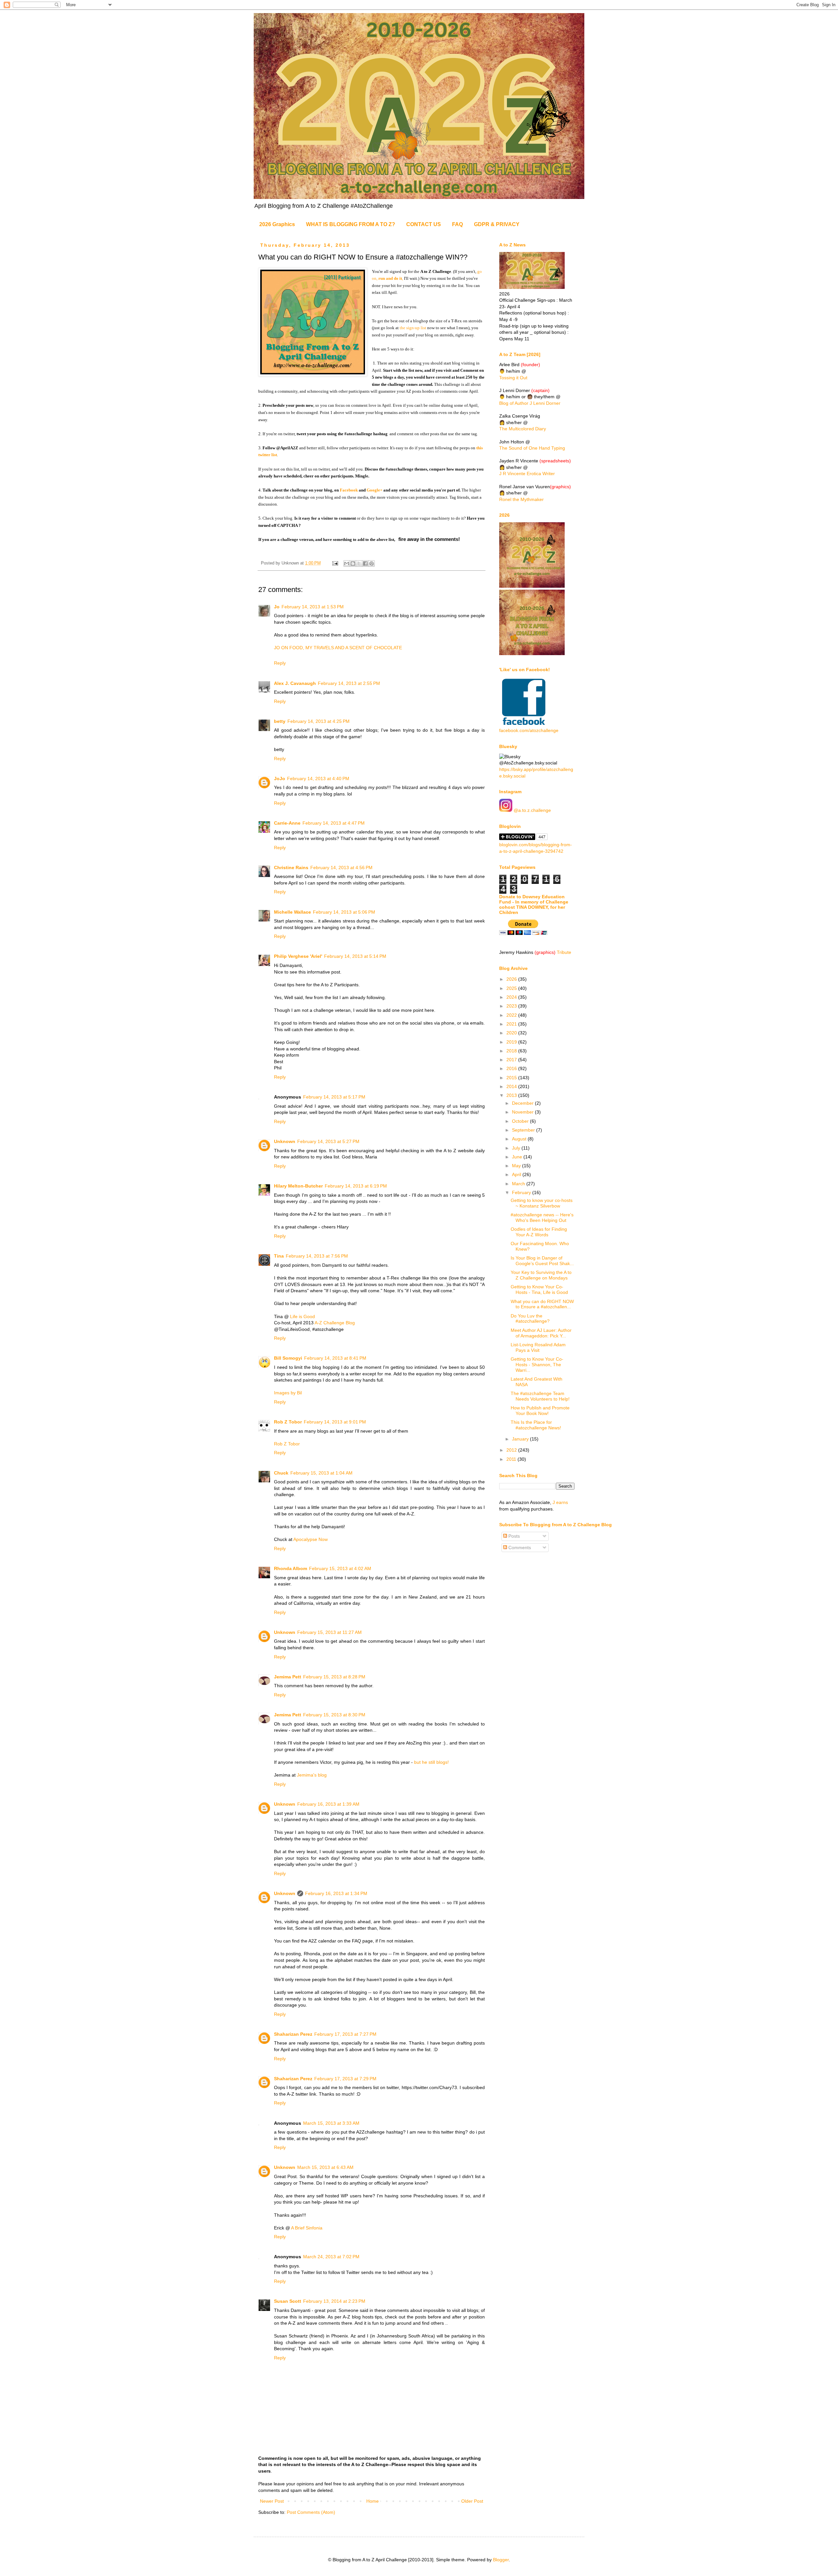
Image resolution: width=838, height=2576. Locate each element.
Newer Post (272, 2501)
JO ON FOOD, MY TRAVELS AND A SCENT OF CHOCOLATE (338, 648)
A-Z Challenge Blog (335, 1323)
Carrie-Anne (287, 823)
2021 (512, 1024)
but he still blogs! (431, 1762)
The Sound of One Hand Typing (532, 448)
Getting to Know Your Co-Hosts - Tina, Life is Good (539, 1289)
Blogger (501, 2560)
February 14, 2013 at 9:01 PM (335, 1422)
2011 (512, 1459)
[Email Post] (335, 563)
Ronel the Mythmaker (521, 499)
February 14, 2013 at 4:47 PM (334, 823)
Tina (279, 1256)
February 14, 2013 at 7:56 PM (317, 1256)
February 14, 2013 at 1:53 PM (313, 607)
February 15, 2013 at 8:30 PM (334, 1715)
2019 (512, 1042)
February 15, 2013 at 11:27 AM (329, 1632)
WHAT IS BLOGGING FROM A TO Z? (351, 224)
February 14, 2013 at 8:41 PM (335, 1358)
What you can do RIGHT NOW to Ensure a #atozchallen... (542, 1304)
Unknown (285, 1141)
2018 (512, 1051)
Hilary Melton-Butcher (298, 1186)
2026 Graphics (277, 224)
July (517, 1148)
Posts (513, 1536)
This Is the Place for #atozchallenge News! (536, 1425)
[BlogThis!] (353, 563)
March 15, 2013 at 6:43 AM (325, 2167)
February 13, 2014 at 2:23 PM (334, 2301)
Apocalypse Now (310, 1539)
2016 (512, 1068)
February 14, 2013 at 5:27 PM (328, 1141)
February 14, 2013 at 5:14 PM (355, 956)
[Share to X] (359, 563)
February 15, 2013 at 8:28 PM (334, 1677)
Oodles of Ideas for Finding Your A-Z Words (539, 1232)
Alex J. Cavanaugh (295, 683)
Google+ (375, 490)
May (517, 1166)
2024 (512, 997)
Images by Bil (288, 1393)
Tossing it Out (513, 378)
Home (373, 2501)
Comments (519, 1547)
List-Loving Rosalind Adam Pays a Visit (538, 1347)
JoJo (280, 778)
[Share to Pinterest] (372, 563)
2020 (512, 1033)
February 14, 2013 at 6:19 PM (356, 1186)
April (517, 1174)
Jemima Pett (288, 1677)
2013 (512, 1095)
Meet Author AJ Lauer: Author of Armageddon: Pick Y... (541, 1333)
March (519, 1184)
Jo (277, 607)
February (522, 1192)
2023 (512, 1006)
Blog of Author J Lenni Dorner (530, 403)
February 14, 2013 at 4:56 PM (341, 868)
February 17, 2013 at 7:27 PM (345, 2034)
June (518, 1157)
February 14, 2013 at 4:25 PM (319, 721)
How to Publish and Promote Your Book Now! (540, 1411)
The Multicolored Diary (523, 429)
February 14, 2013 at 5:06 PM (344, 912)
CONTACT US (424, 224)
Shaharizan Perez (293, 2034)
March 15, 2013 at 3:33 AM (331, 2123)
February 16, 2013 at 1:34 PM (336, 1893)
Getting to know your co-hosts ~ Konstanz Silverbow (542, 1203)
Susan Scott (288, 2301)
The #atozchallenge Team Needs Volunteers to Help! (540, 1396)
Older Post (472, 2501)
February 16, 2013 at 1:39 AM (328, 1804)
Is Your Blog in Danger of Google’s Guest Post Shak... (542, 1261)
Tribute (564, 952)
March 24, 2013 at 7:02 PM (331, 2257)
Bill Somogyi (288, 1358)
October (521, 1121)
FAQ (457, 224)
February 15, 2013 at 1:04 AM (321, 1473)
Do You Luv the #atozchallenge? (530, 1319)
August (520, 1139)
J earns (560, 1502)
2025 (512, 988)
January (521, 1439)
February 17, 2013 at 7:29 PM (345, 2079)
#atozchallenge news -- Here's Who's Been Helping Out (542, 1217)
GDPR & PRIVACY (497, 224)
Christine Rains (291, 868)
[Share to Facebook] (365, 563)
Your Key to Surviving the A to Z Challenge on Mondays (541, 1275)
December (523, 1103)
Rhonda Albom (291, 1568)
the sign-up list (413, 328)
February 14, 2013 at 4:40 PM (318, 778)
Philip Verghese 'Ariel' (298, 956)
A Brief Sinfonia (307, 2228)
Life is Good (302, 1316)
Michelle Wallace (292, 912)
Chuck (281, 1473)
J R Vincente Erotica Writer (527, 474)
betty (280, 721)
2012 (512, 1450)
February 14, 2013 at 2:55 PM (349, 683)
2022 (512, 1015)
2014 (512, 1086)
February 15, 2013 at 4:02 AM (340, 1568)
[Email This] (347, 563)
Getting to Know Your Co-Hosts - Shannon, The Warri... (537, 1365)
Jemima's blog (312, 1775)
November (523, 1112)
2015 (512, 1078)
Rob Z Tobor (288, 1422)
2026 (512, 979)
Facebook (349, 490)
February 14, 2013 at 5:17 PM (334, 1097)
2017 (512, 1060)
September (524, 1130)
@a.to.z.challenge (532, 810)
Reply (280, 663)
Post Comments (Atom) (311, 2512)
